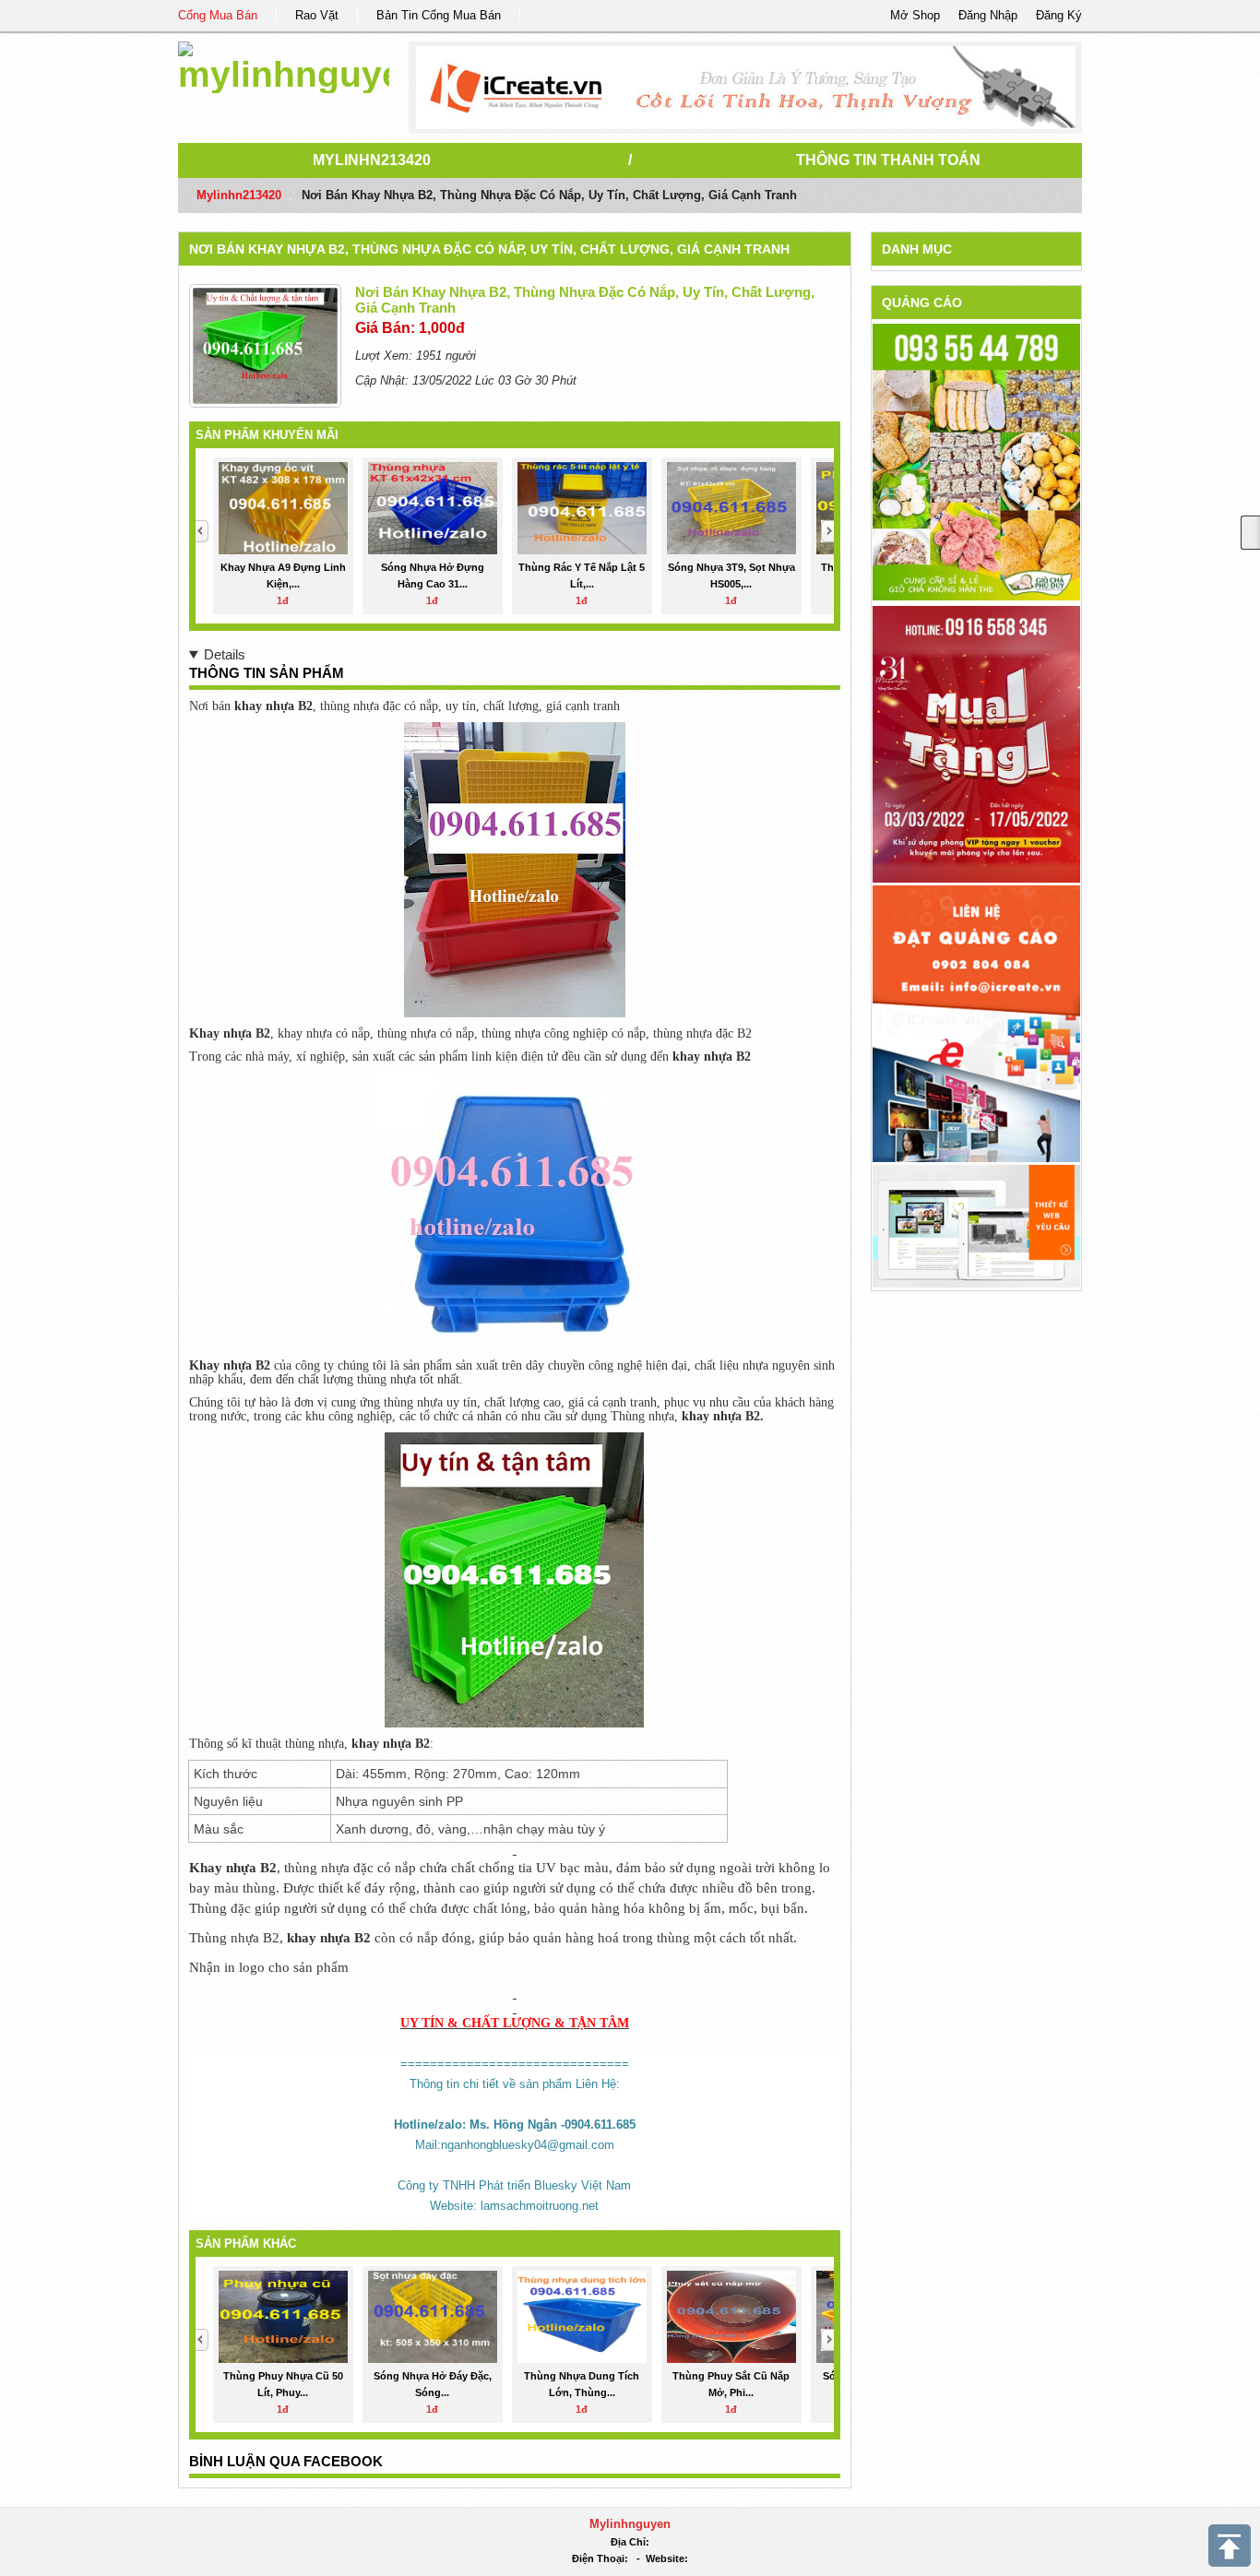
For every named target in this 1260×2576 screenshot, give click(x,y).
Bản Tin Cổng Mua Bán (439, 15)
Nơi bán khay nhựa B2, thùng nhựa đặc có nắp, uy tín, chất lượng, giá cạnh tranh (489, 249)
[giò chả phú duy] (976, 462)
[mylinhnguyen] (284, 64)
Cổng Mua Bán (218, 15)
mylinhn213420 (372, 160)
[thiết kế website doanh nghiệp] (976, 1225)
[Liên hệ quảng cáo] (976, 1023)
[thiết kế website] (746, 88)
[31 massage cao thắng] (976, 744)
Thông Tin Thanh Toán (888, 160)
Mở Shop (915, 15)
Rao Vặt (317, 15)
